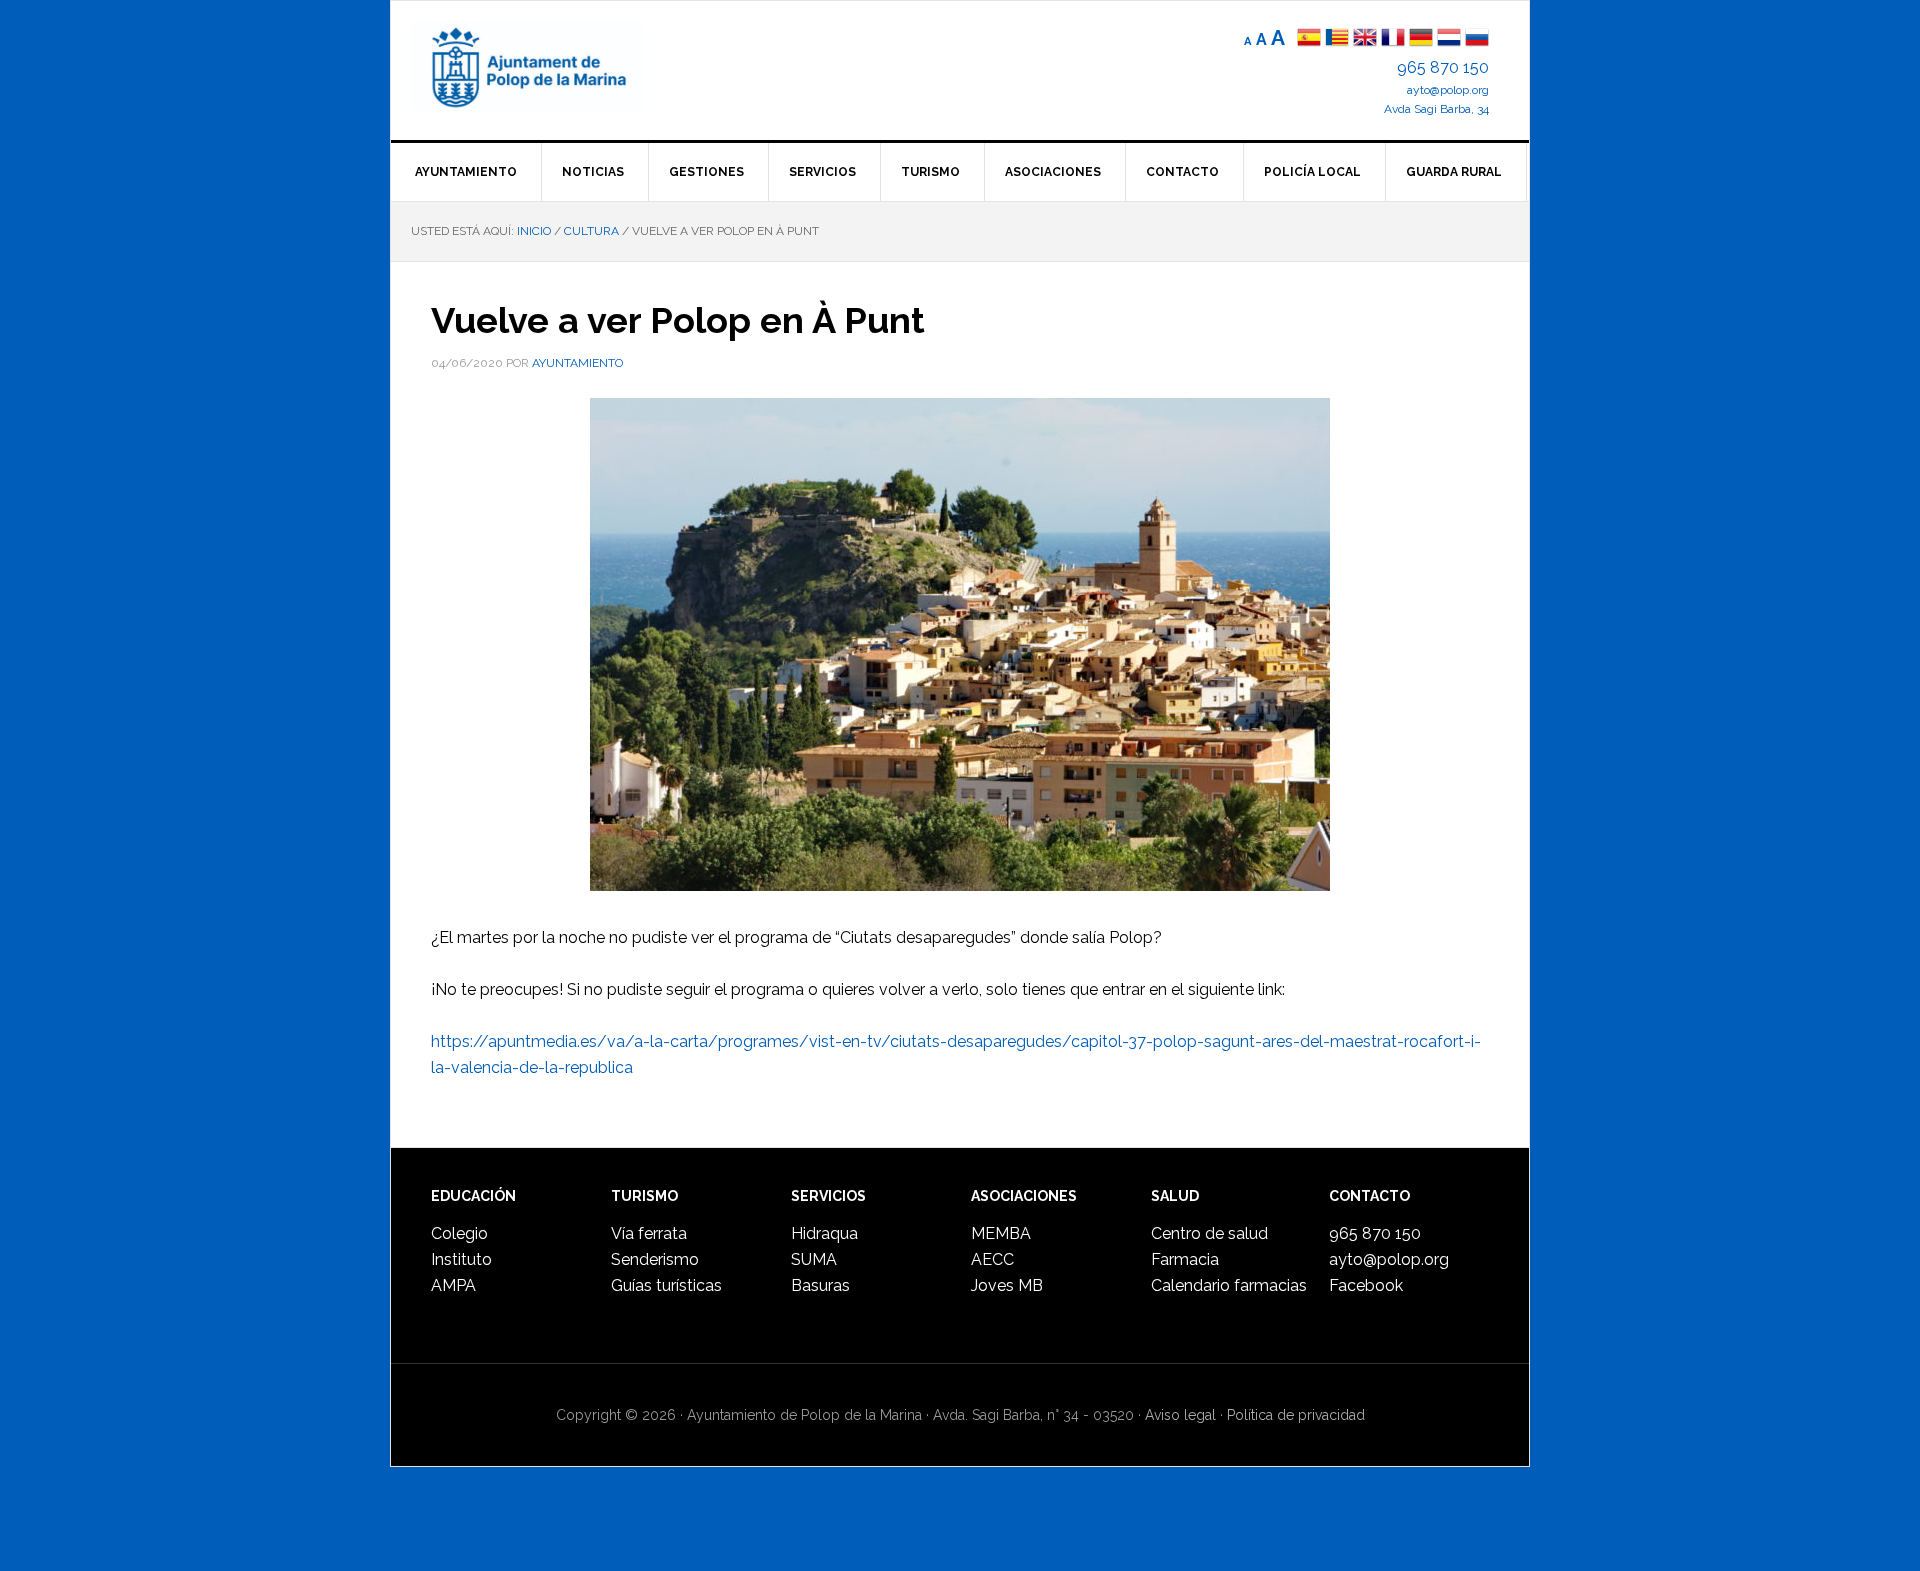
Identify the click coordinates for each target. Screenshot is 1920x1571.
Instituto (461, 1259)
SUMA (814, 1259)
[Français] (1393, 39)
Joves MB (1007, 1285)
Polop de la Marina (551, 66)
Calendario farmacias (1229, 1285)
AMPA (453, 1285)
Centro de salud (1209, 1233)
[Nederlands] (1451, 39)
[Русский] (1477, 39)
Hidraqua (824, 1233)
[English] (1365, 39)
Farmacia (1185, 1259)
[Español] (1309, 39)
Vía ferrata (649, 1233)
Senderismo (655, 1259)
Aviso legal (1180, 1415)
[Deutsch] (1421, 39)
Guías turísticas (666, 1285)
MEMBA (1001, 1233)
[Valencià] (1337, 39)
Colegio (459, 1233)
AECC (992, 1259)
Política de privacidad (1296, 1415)
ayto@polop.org (1448, 90)
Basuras (820, 1285)
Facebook (1366, 1285)
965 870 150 (1443, 67)
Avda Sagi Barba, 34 (1436, 109)
